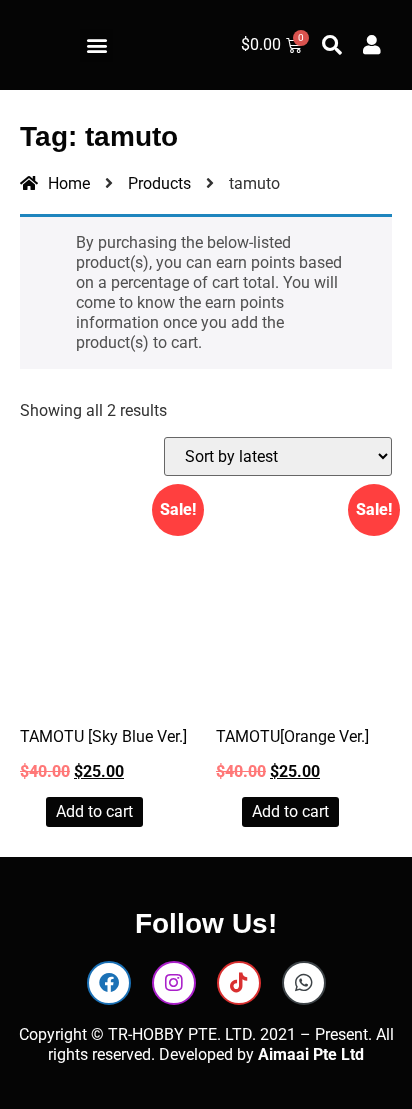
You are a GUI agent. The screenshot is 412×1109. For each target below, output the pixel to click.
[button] (96, 45)
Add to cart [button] (94, 811)
